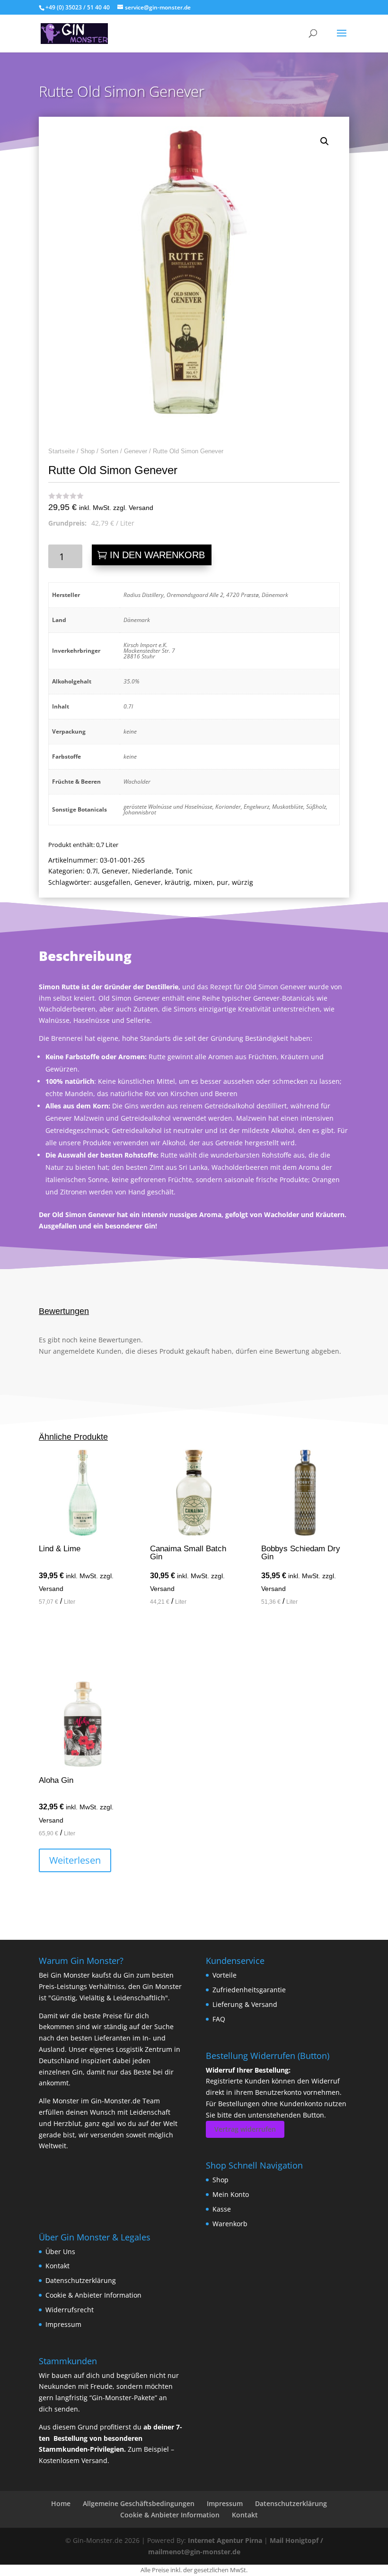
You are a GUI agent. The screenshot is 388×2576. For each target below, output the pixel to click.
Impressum (63, 2324)
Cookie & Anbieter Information (93, 2295)
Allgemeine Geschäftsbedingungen (139, 2503)
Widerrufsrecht (70, 2310)
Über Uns (60, 2252)
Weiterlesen (75, 1860)
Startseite (62, 451)
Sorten (109, 451)
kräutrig (177, 882)
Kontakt (57, 2266)
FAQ (219, 2019)
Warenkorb (230, 2224)
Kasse (222, 2209)
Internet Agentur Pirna (225, 2540)
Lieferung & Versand (245, 2004)
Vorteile (225, 1975)
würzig (242, 882)
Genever (136, 451)
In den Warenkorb (157, 555)
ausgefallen (112, 882)
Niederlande (152, 871)
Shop (88, 451)
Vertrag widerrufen (245, 2129)
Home (61, 2503)
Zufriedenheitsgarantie (249, 1990)
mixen (203, 882)
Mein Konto (231, 2194)
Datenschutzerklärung (81, 2280)
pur (222, 882)
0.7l (92, 871)
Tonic (184, 871)
